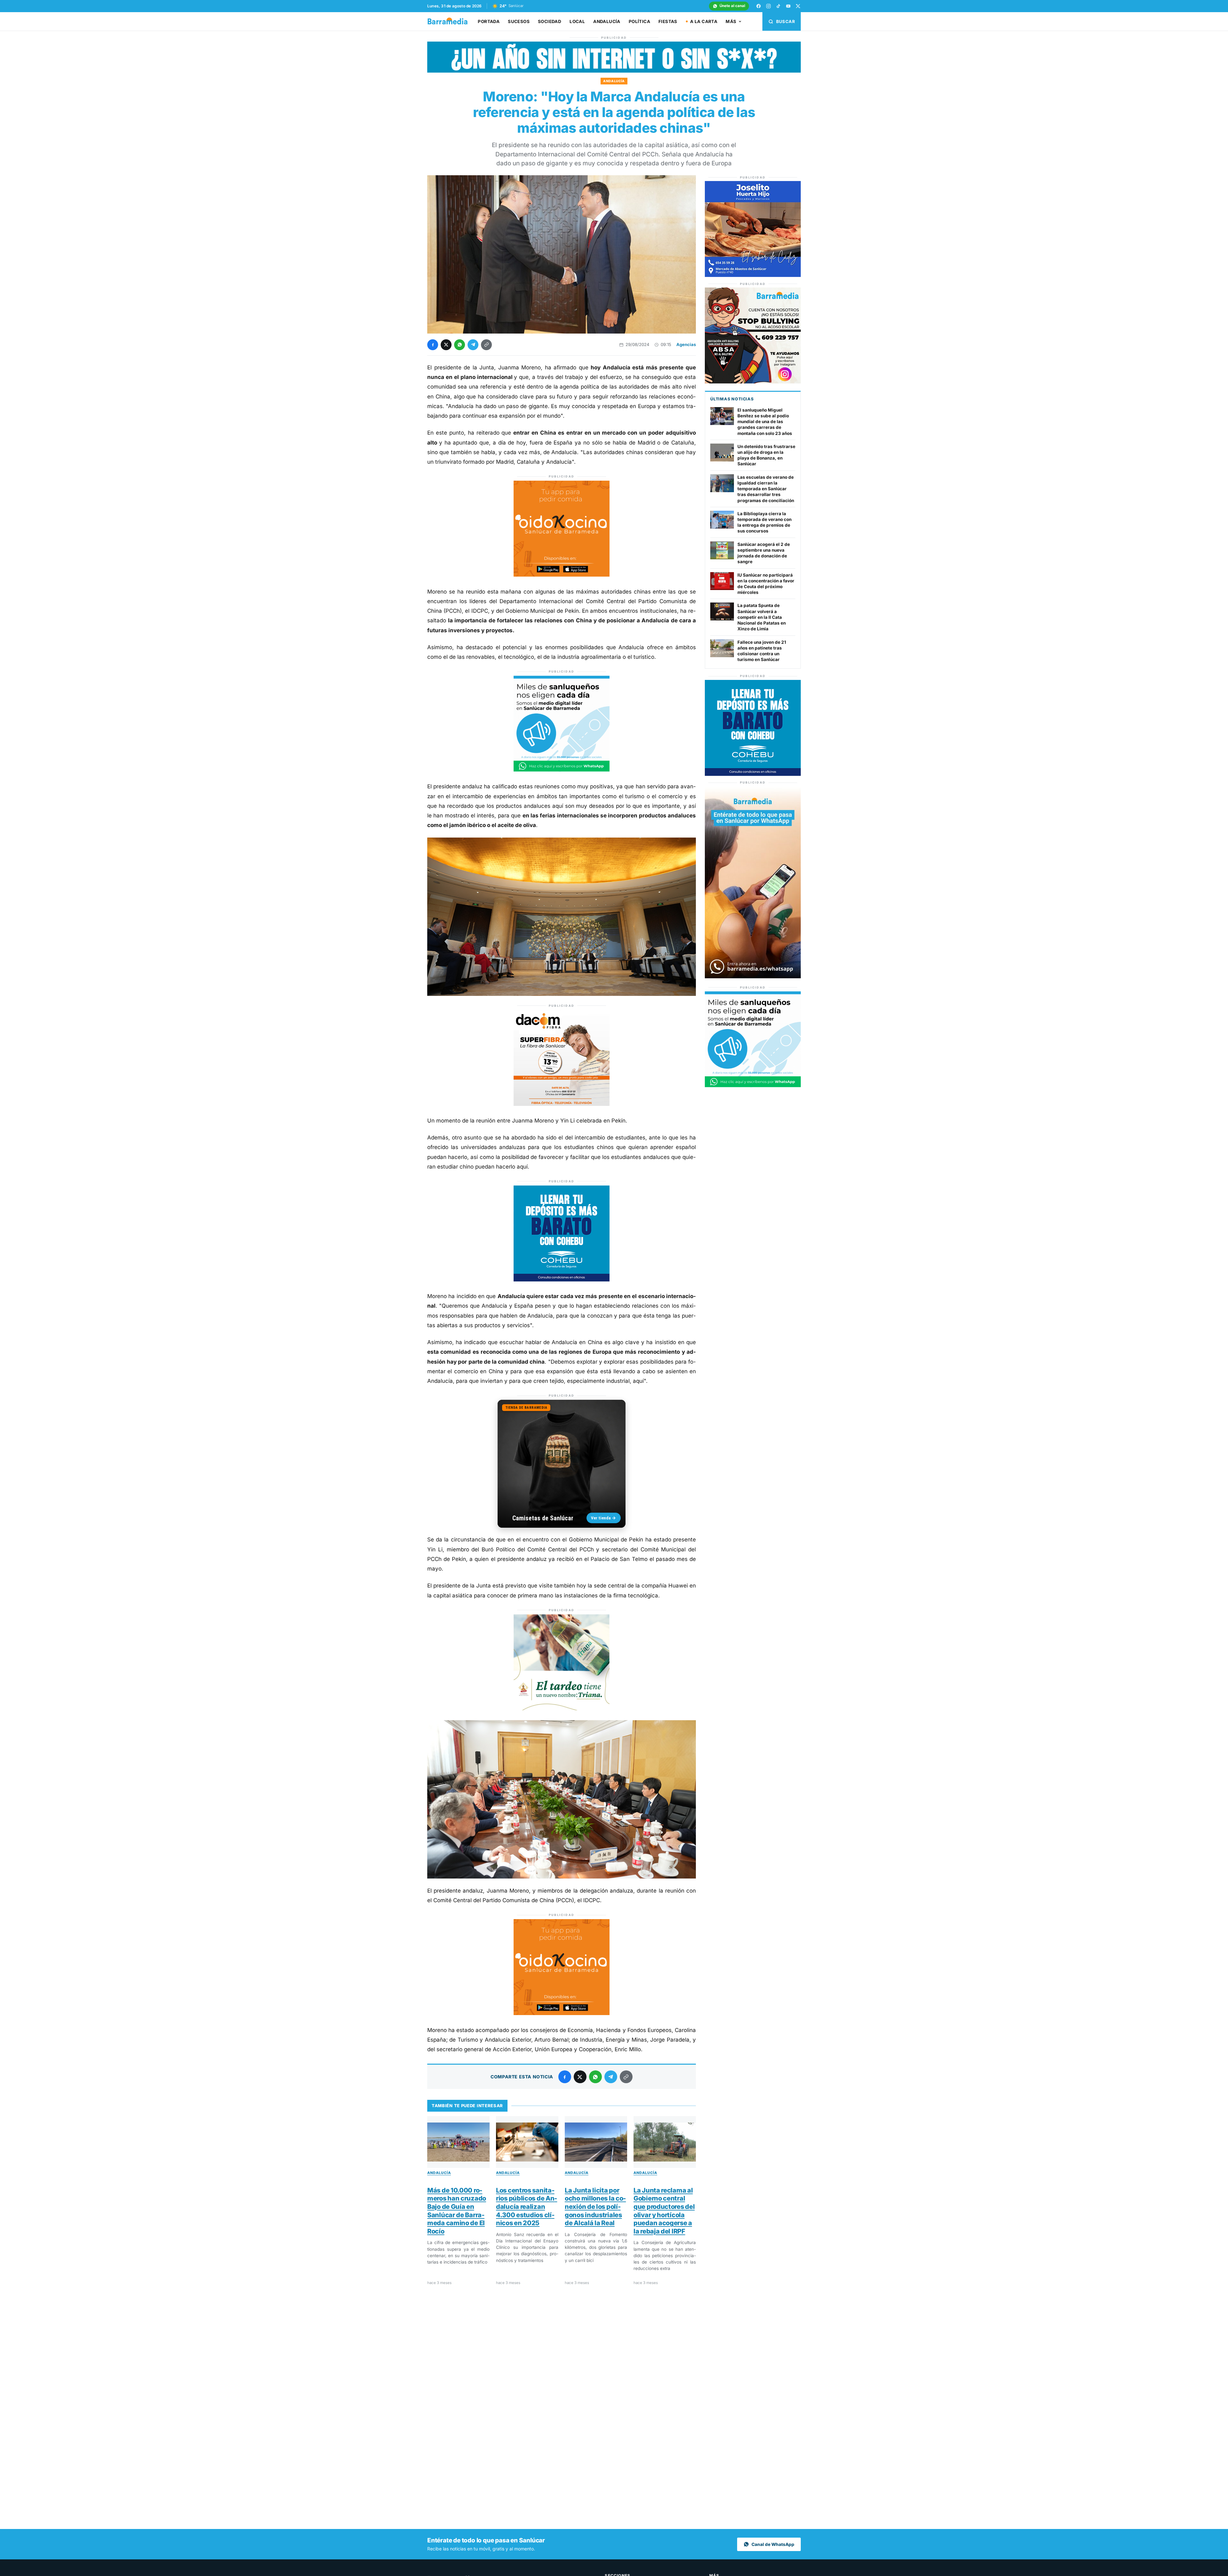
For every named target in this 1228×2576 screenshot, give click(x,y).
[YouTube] (788, 6)
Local (577, 21)
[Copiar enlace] (486, 345)
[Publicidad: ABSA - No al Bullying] (753, 382)
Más (731, 21)
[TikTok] (778, 6)
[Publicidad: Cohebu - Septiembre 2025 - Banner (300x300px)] (562, 1280)
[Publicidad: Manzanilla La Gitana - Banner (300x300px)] (562, 1708)
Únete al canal (732, 6)
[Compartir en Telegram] (473, 345)
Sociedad (550, 21)
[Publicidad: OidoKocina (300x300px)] (562, 575)
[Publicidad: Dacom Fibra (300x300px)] (562, 1104)
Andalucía (607, 21)
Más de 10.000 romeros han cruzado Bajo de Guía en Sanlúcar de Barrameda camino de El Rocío (457, 2211)
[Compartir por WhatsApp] (460, 345)
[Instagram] (768, 6)
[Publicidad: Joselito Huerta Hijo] (753, 275)
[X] (798, 6)
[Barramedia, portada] (450, 21)
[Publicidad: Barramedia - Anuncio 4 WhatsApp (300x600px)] (753, 977)
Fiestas (668, 21)
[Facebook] (759, 6)
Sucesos (519, 21)
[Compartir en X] (446, 345)
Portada (489, 21)
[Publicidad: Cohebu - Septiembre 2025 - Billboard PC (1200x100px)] (614, 71)
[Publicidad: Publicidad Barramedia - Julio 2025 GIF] (562, 770)
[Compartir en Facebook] (433, 345)
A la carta (704, 21)
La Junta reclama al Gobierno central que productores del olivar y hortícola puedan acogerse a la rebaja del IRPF (664, 2211)
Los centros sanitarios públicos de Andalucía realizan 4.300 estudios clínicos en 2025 (527, 2207)
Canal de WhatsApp (773, 2544)
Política (639, 21)
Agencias (686, 344)
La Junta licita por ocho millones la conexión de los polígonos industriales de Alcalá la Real (595, 2207)
